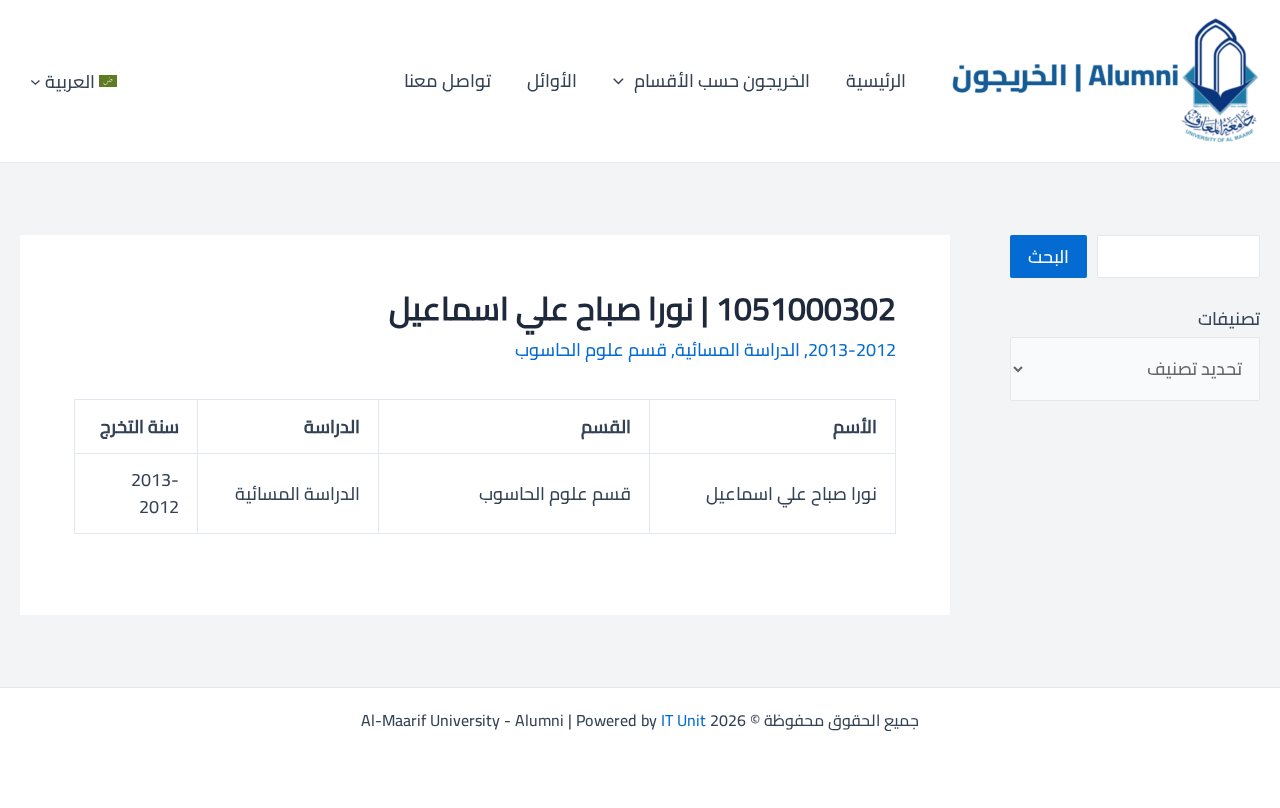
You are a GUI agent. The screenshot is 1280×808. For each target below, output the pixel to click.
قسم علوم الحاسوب (591, 349)
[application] (623, 81)
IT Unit (683, 720)
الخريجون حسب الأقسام (722, 80)
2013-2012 (852, 349)
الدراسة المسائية (737, 349)
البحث (1048, 256)
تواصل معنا (447, 80)
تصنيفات (1229, 318)
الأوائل (552, 80)
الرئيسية (876, 80)
